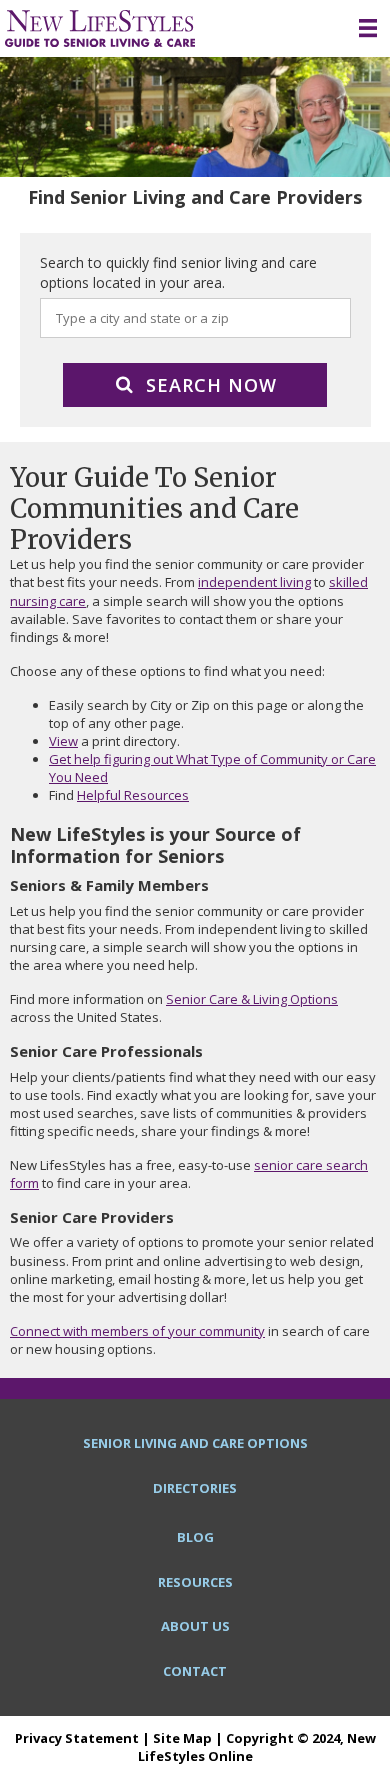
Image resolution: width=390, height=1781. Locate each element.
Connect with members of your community (137, 1331)
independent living (254, 582)
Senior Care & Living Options (252, 999)
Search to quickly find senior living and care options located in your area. (178, 272)
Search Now (211, 385)
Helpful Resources (133, 795)
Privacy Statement (77, 1738)
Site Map (182, 1738)
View (63, 741)
